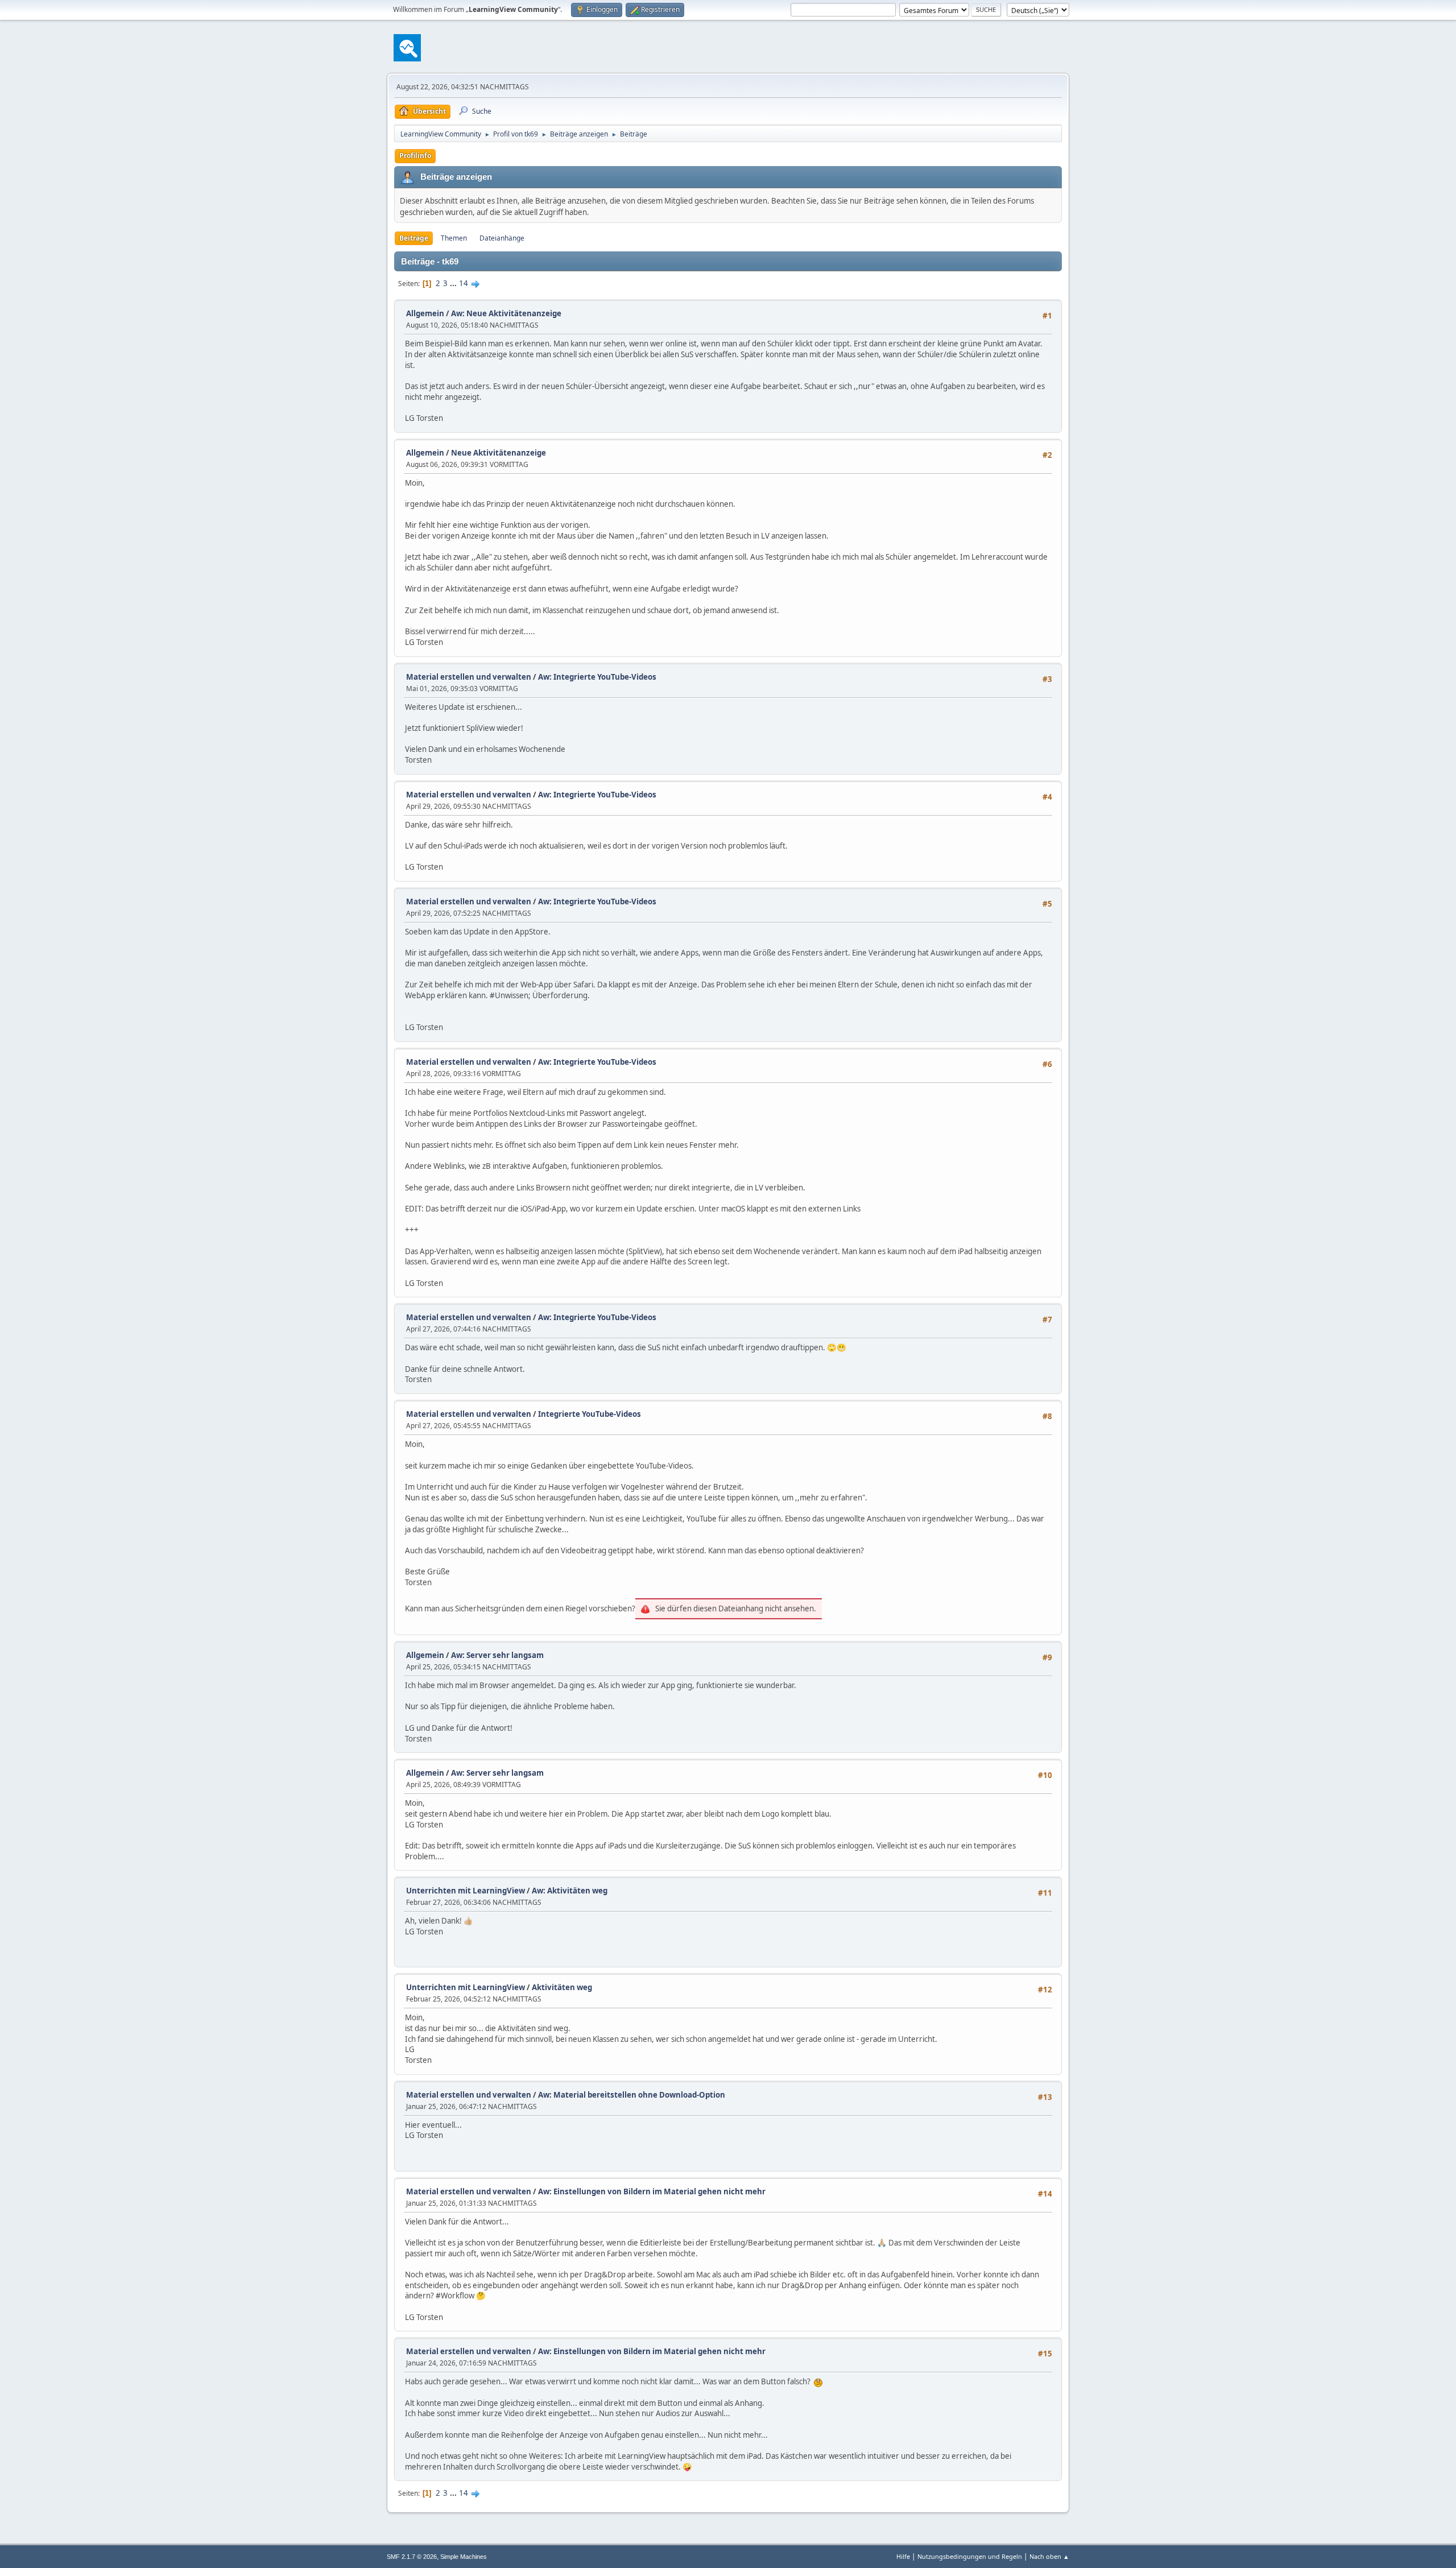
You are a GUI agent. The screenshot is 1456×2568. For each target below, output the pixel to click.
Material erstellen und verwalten (469, 677)
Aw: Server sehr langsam (497, 1655)
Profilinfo (415, 156)
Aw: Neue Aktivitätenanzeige (506, 313)
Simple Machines (464, 2557)
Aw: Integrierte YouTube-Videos (597, 677)
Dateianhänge (502, 238)
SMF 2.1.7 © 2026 (412, 2557)
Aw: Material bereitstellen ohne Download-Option (632, 2095)
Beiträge (414, 238)
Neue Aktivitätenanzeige (499, 453)
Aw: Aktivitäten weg (570, 1891)
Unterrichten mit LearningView (466, 1891)
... (454, 283)
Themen (454, 238)
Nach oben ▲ (1049, 2556)
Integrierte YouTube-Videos (590, 1414)
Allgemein (425, 313)
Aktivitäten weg (562, 1987)
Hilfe (903, 2556)
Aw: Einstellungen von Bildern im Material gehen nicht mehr (652, 2191)
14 (464, 283)
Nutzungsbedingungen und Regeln (970, 2556)
